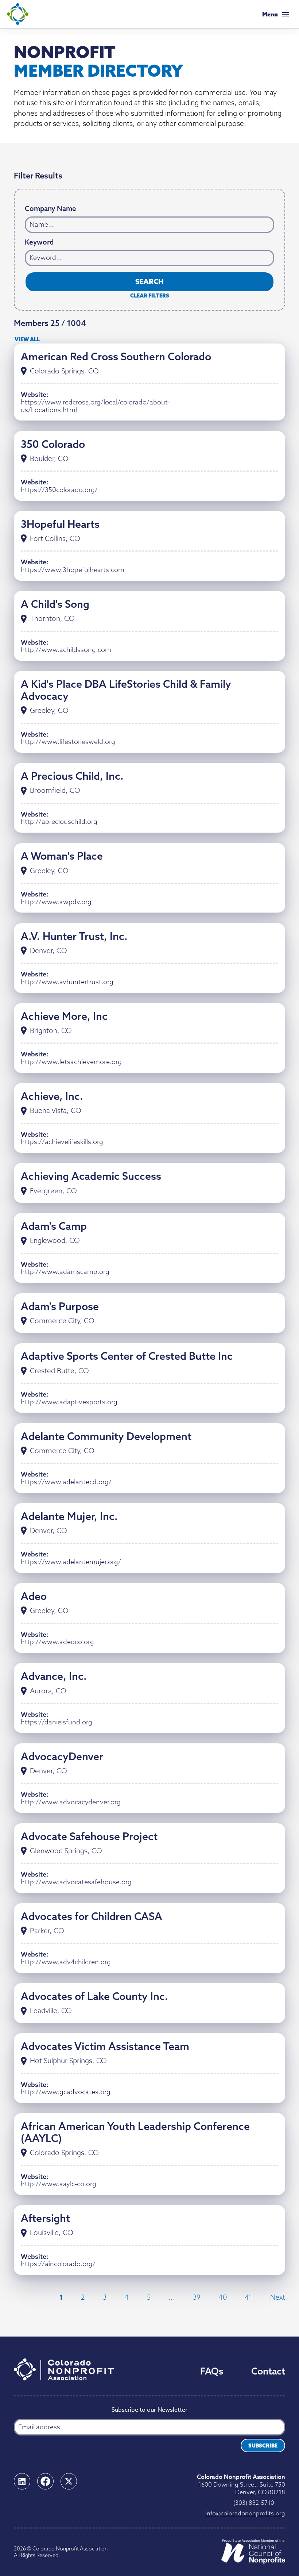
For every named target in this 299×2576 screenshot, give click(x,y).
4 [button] (127, 2297)
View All (27, 339)
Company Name (51, 209)
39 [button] (197, 2297)
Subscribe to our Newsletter (149, 2410)
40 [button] (223, 2297)
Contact (268, 2371)
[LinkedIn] (22, 2481)
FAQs (212, 2371)
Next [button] (278, 2297)
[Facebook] (45, 2481)
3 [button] (105, 2297)
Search (149, 281)
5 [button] (149, 2297)
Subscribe (263, 2446)
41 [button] (248, 2297)
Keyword (39, 242)
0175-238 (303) (254, 2503)
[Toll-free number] (282, 2501)
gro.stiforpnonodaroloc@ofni (245, 2513)
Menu (270, 14)
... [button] (172, 2297)
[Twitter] (69, 2481)
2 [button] (83, 2297)
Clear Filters (150, 296)
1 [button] (61, 2297)
